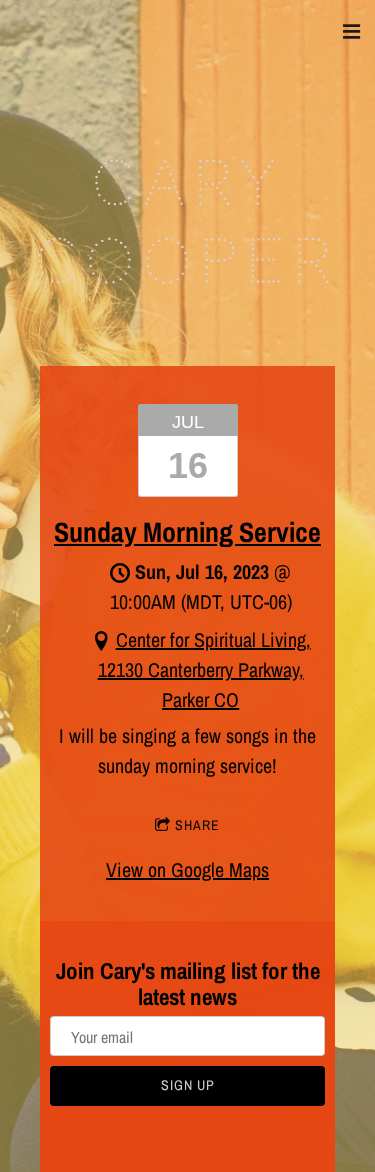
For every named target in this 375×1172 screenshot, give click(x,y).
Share (197, 825)
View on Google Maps (187, 869)
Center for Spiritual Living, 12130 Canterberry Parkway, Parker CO (204, 669)
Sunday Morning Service (187, 532)
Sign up (188, 1085)
